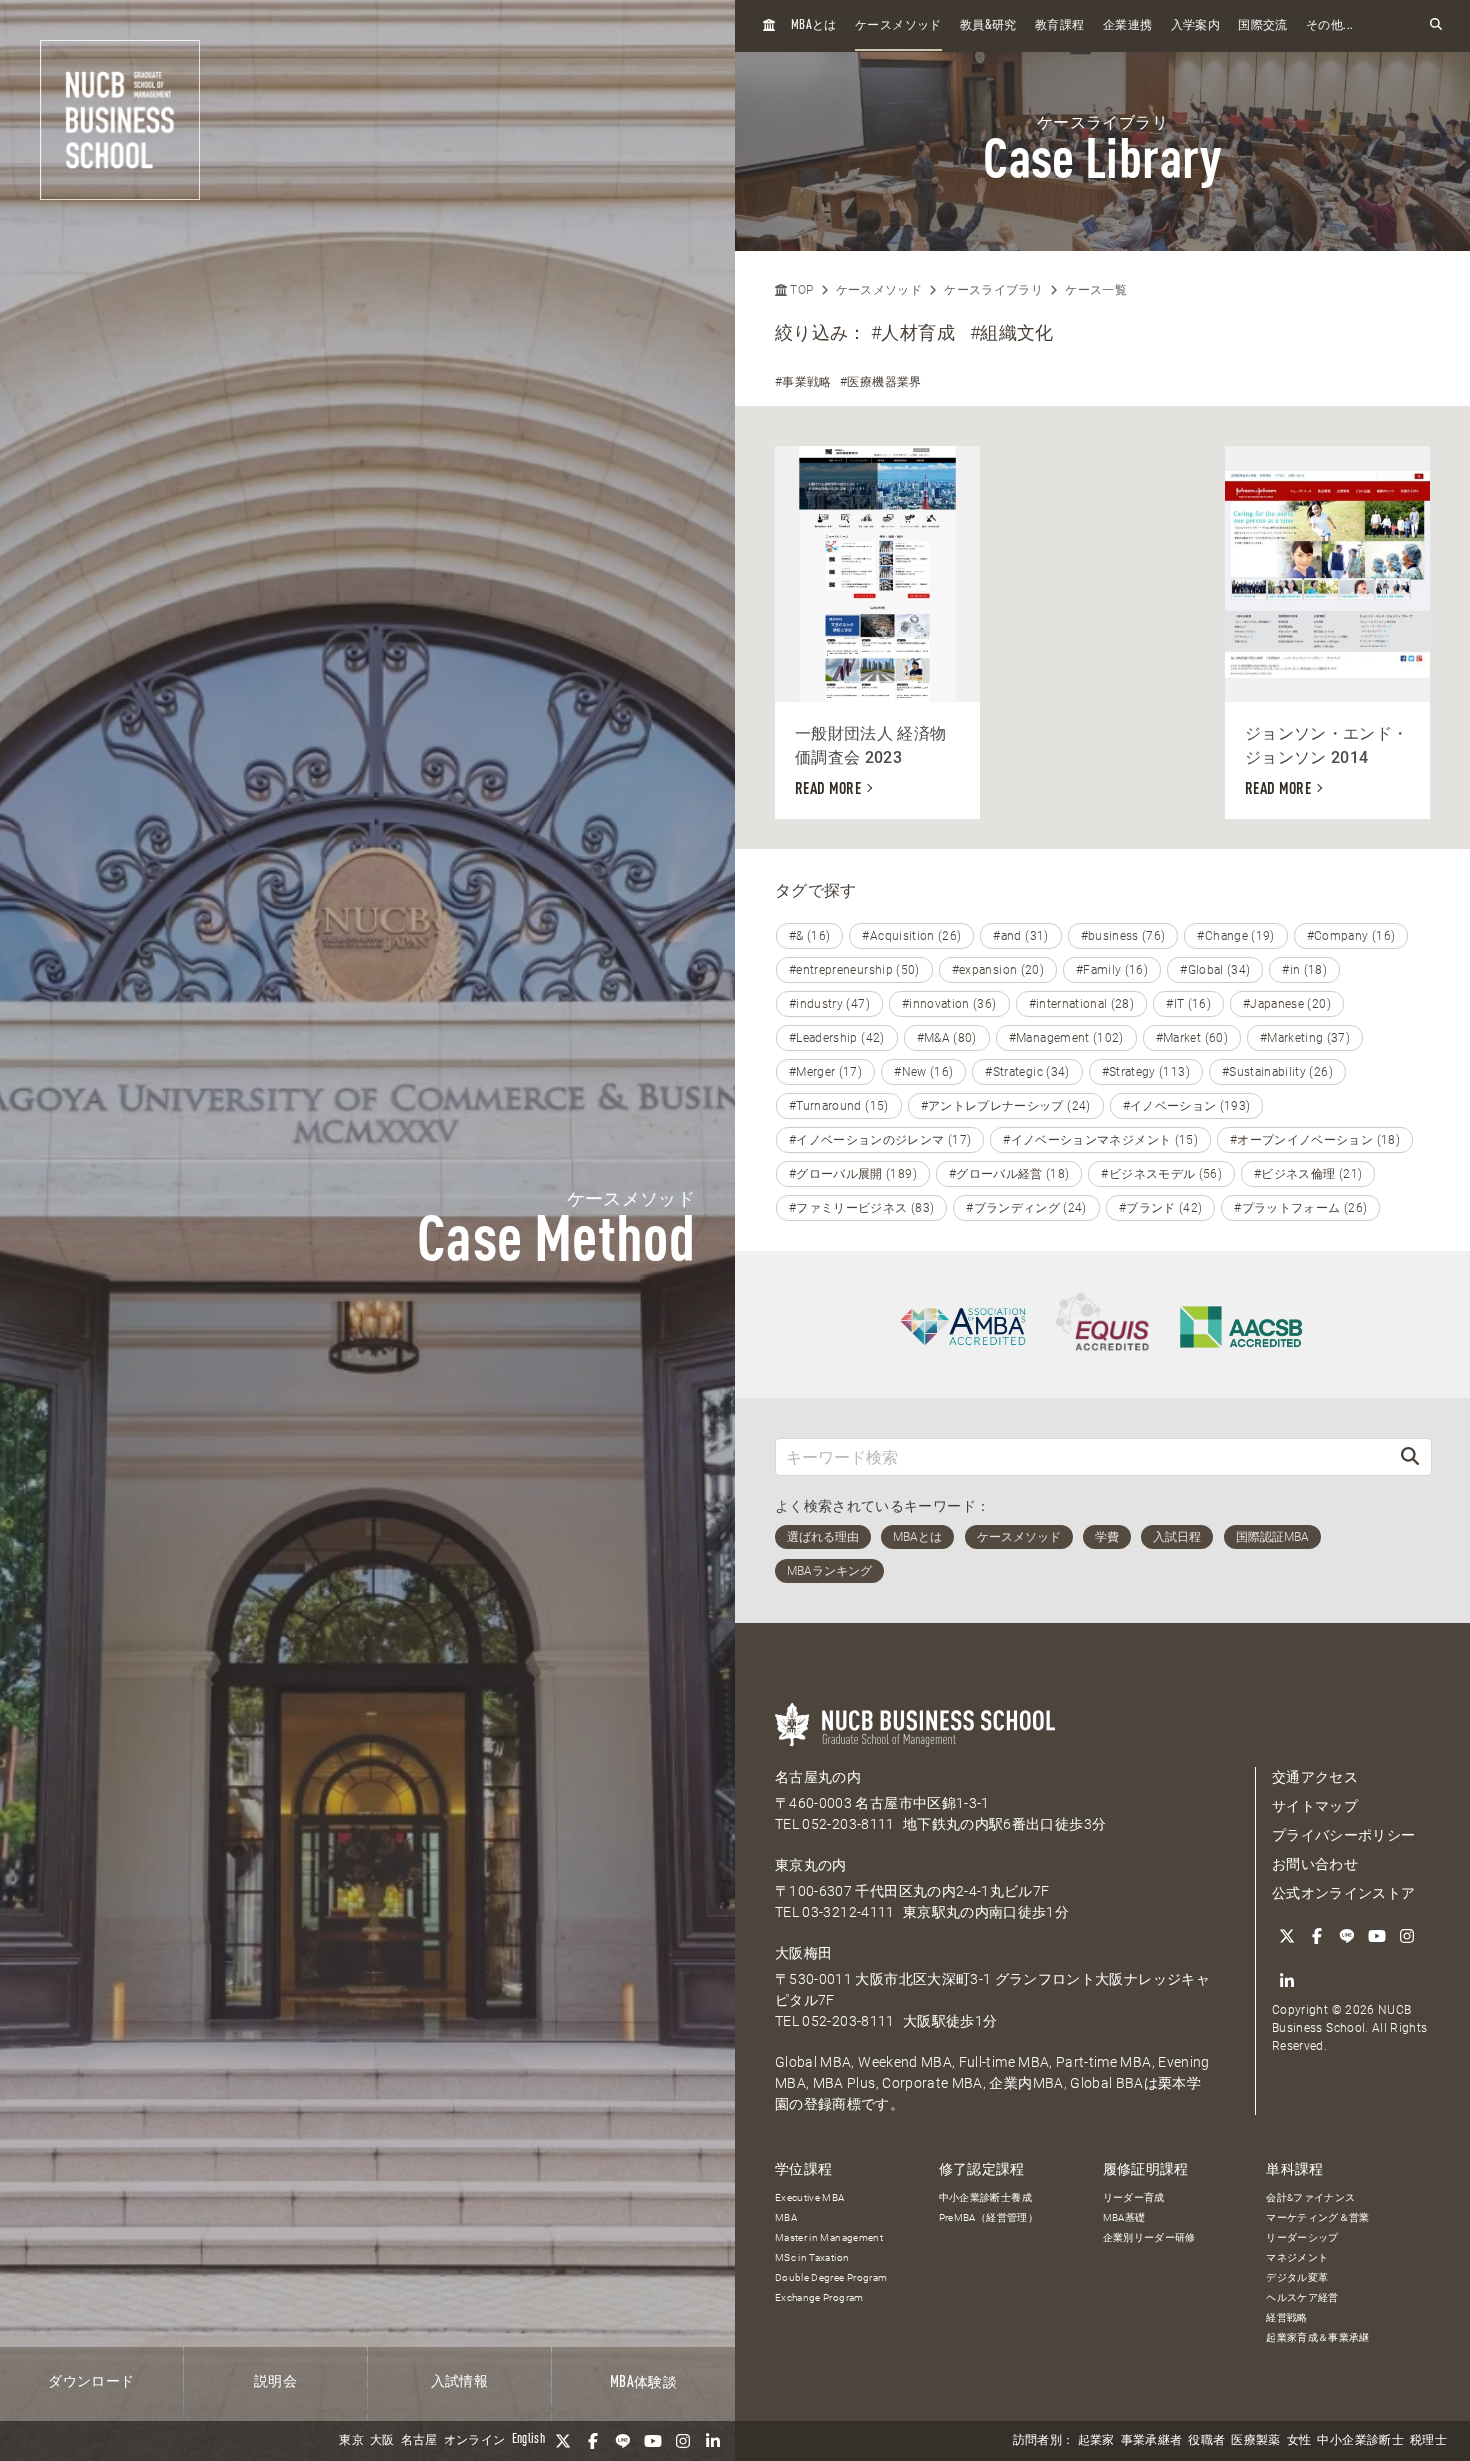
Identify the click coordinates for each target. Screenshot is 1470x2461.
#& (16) (809, 936)
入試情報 (459, 2382)
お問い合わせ (1315, 1864)
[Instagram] (683, 2441)
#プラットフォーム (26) (1300, 1208)
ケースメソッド (898, 26)
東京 (351, 2441)
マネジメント (1297, 2257)
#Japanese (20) (1287, 1004)
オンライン (475, 2441)
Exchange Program (819, 2297)
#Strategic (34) (1027, 1072)
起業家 (1096, 2441)
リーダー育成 (1134, 2197)
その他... (1329, 26)
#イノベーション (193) (1187, 1106)
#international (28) (1082, 1004)
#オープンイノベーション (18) (1315, 1140)
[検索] (1410, 1456)
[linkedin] (713, 2441)
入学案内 (1195, 26)
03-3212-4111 (848, 1912)
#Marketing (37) (1305, 1038)
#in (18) (1304, 970)
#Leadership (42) (837, 1038)
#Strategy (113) (1146, 1072)
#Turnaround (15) (839, 1106)
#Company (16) (1351, 936)
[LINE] (623, 2441)
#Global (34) (1215, 970)
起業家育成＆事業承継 (1318, 2337)
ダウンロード (91, 2382)
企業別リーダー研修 (1149, 2237)
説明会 (275, 2382)
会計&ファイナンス (1310, 2197)
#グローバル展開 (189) (853, 1174)
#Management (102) (1066, 1038)
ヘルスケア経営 (1302, 2297)
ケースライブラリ (993, 290)
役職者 (1206, 2441)
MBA (786, 2217)
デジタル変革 (1297, 2277)
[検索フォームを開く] (1436, 25)
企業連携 (1127, 26)
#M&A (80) (947, 1038)
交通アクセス (1315, 1777)
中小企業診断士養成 (985, 2197)
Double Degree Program (831, 2277)
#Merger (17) (825, 1072)
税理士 (1428, 2441)
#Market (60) (1192, 1038)
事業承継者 (1152, 2441)
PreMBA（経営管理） (988, 2217)
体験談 (643, 2383)
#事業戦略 (803, 382)
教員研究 (988, 25)
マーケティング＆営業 (1318, 2217)
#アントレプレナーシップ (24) (1006, 1106)
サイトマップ (1315, 1806)
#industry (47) (829, 1004)
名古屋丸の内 (818, 1777)
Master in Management (829, 2237)
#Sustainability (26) (1277, 1072)
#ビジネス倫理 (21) (1308, 1174)
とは (814, 25)
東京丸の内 (811, 1865)
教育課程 (1059, 26)
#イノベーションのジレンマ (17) (880, 1140)
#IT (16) (1188, 1004)
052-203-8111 (848, 1824)
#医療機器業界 (880, 382)
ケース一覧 (1096, 290)
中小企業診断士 (1360, 2441)
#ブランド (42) (1161, 1208)
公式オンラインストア (1344, 1893)
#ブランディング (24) (1026, 1208)
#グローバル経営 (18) (1009, 1174)
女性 (1299, 2441)
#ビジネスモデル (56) (1161, 1174)
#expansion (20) (998, 970)
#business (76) (1123, 936)
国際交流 (1262, 26)
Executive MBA (810, 2197)
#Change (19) (1235, 936)
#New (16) (923, 1072)
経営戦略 (1286, 2317)
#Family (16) (1112, 970)
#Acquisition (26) (911, 936)
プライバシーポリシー (1344, 1835)
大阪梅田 (803, 1953)
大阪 (382, 2441)
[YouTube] (653, 2441)
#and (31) (1020, 936)
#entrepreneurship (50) (854, 970)
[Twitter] (563, 2441)
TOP (800, 290)
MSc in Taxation (812, 2257)
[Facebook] (593, 2441)
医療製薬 (1255, 2441)
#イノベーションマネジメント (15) (1100, 1140)
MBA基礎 (1124, 2217)
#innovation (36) (949, 1004)
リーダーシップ (1302, 2237)
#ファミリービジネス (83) (861, 1208)
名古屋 (419, 2441)
